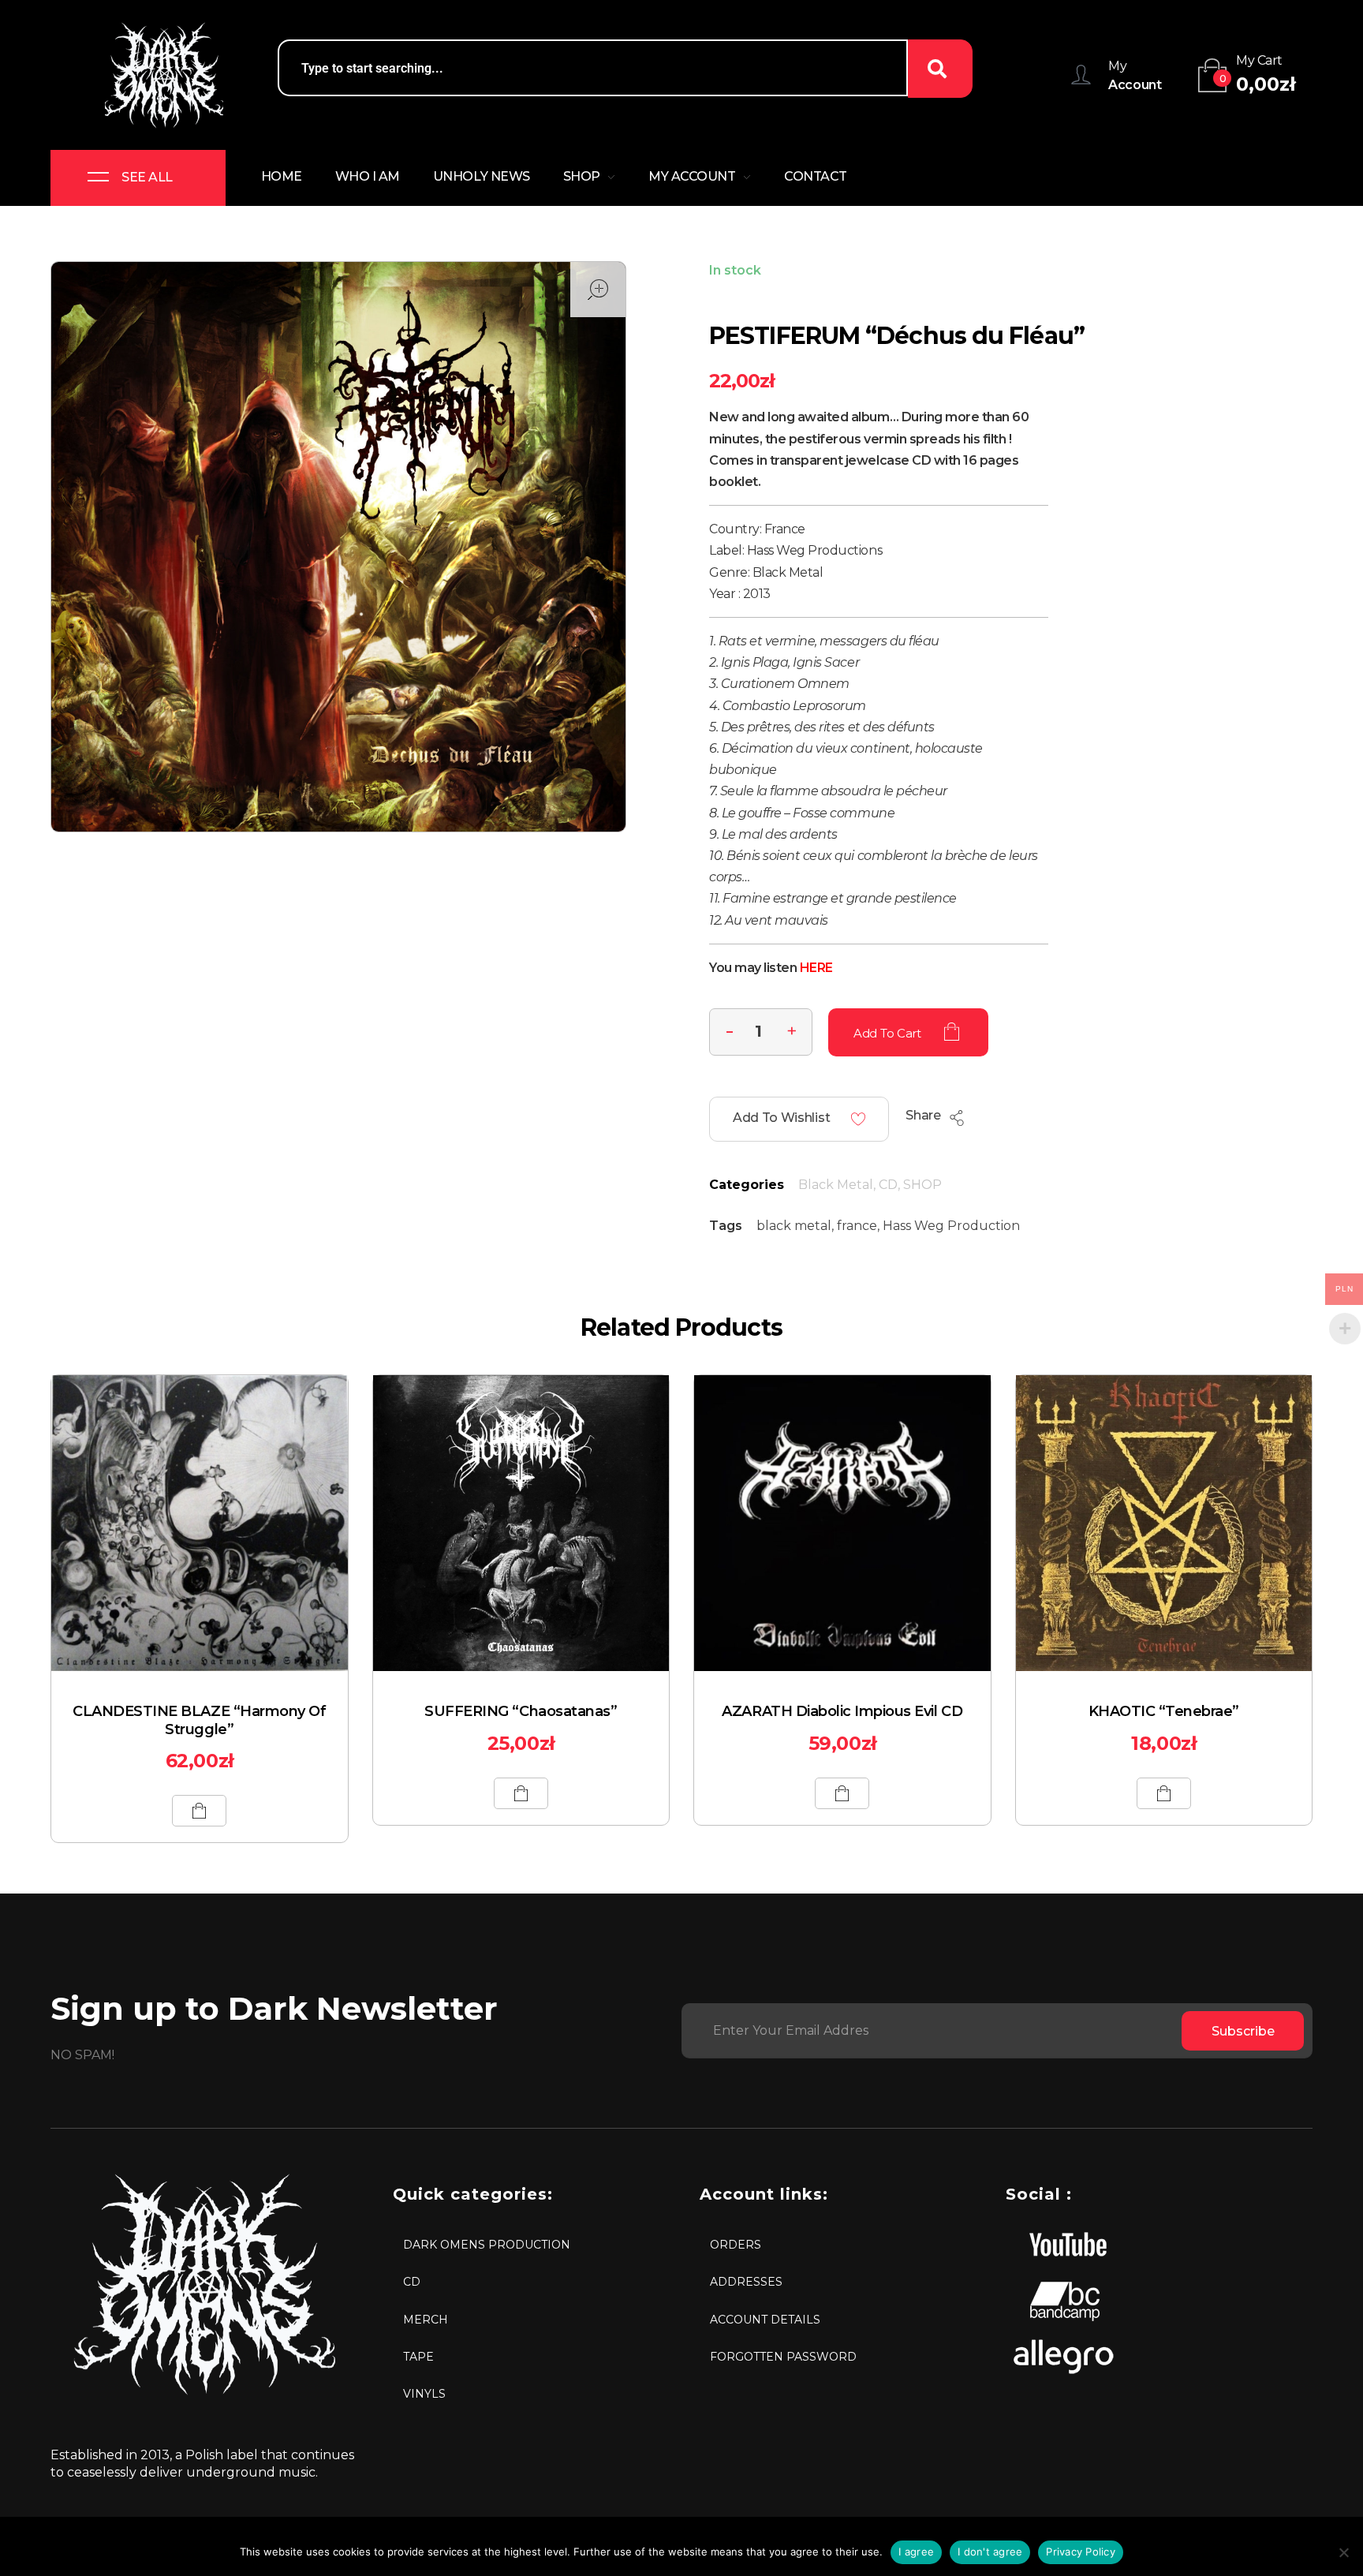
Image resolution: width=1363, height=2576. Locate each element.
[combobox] (593, 68)
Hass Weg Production (951, 1226)
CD (888, 1185)
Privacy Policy (1081, 2552)
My (1117, 66)
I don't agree (990, 2552)
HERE (816, 968)
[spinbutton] (761, 1032)
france (857, 1226)
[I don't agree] (1343, 2552)
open (598, 290)
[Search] (940, 69)
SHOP (922, 1185)
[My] (1081, 75)
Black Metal (836, 1185)
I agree (916, 2552)
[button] (792, 1030)
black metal (794, 1226)
